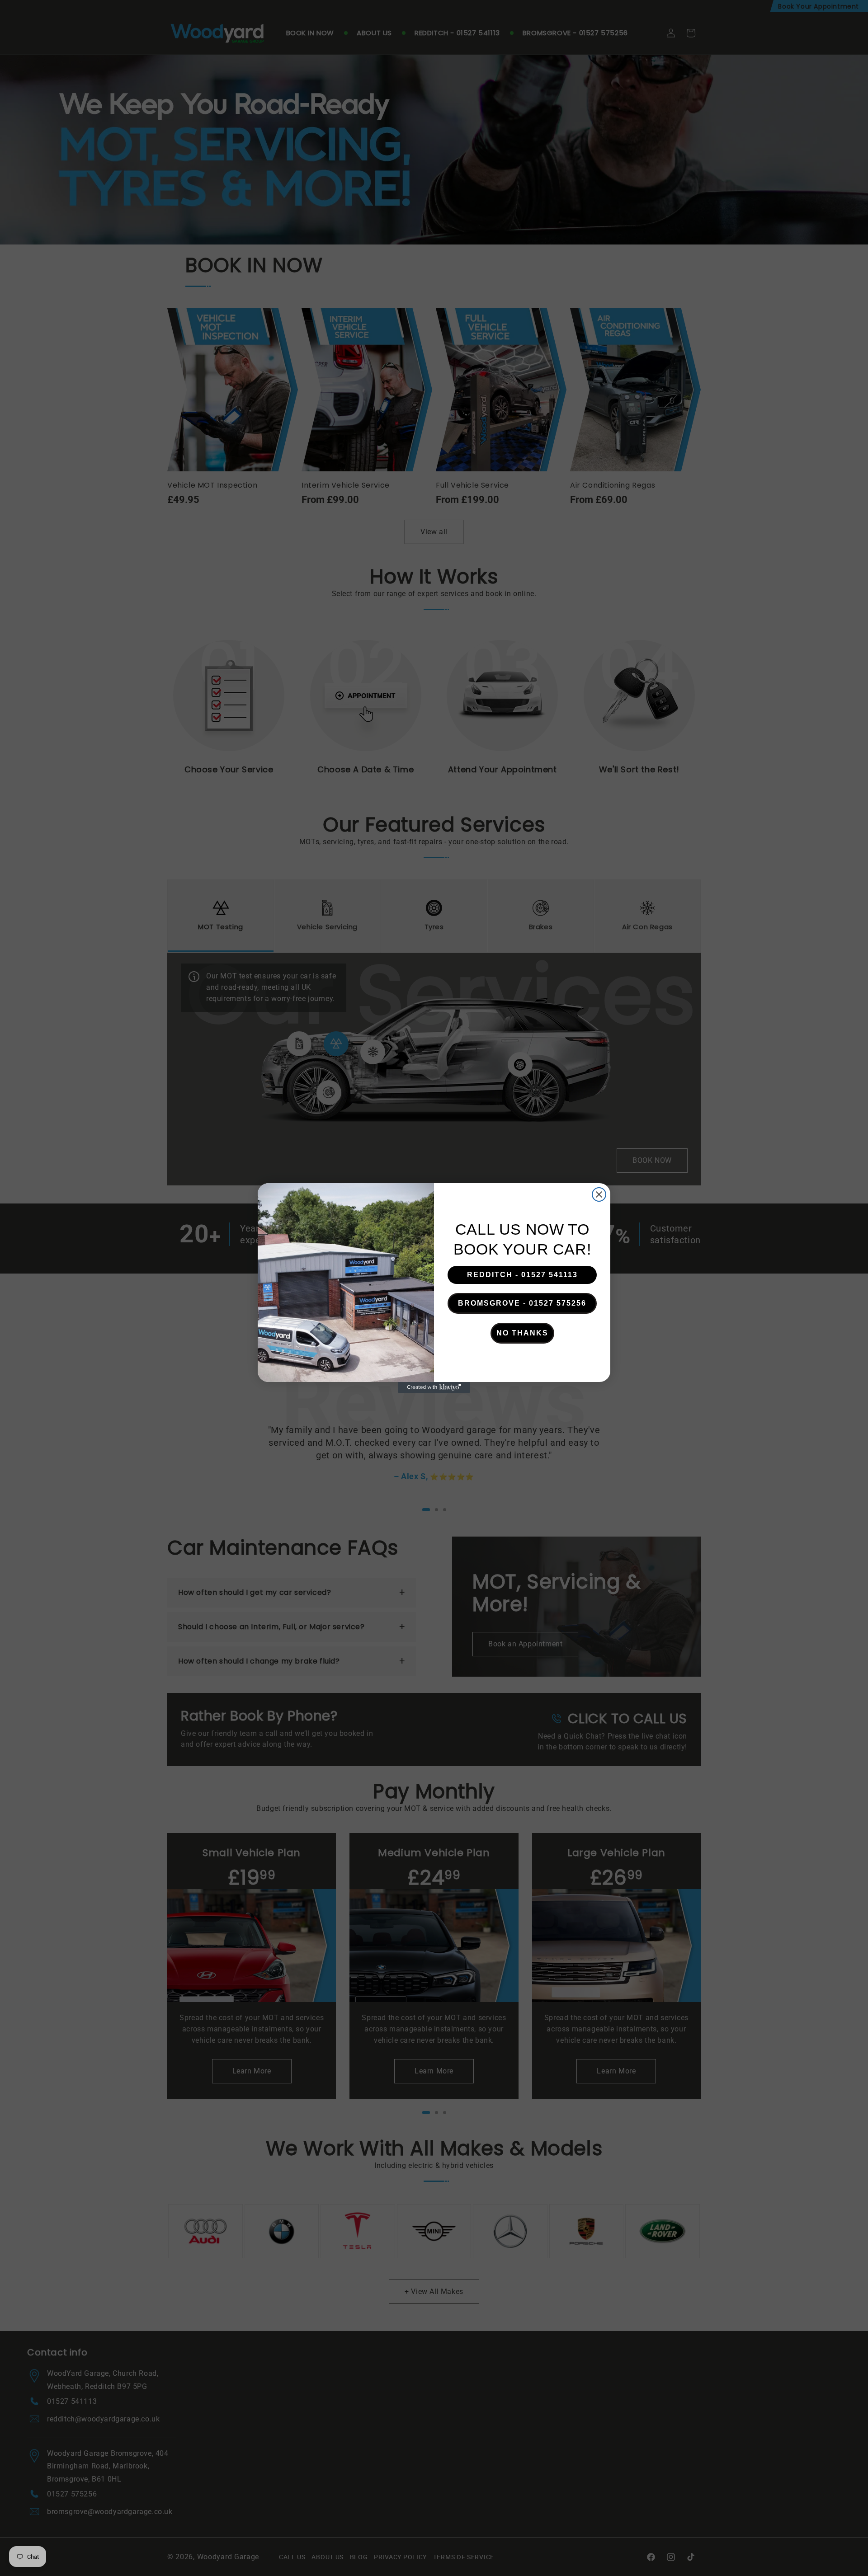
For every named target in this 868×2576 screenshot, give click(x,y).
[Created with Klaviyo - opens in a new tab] (434, 1387)
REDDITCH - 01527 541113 (522, 1275)
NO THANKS (522, 1333)
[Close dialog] (599, 1194)
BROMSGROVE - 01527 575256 (522, 1303)
